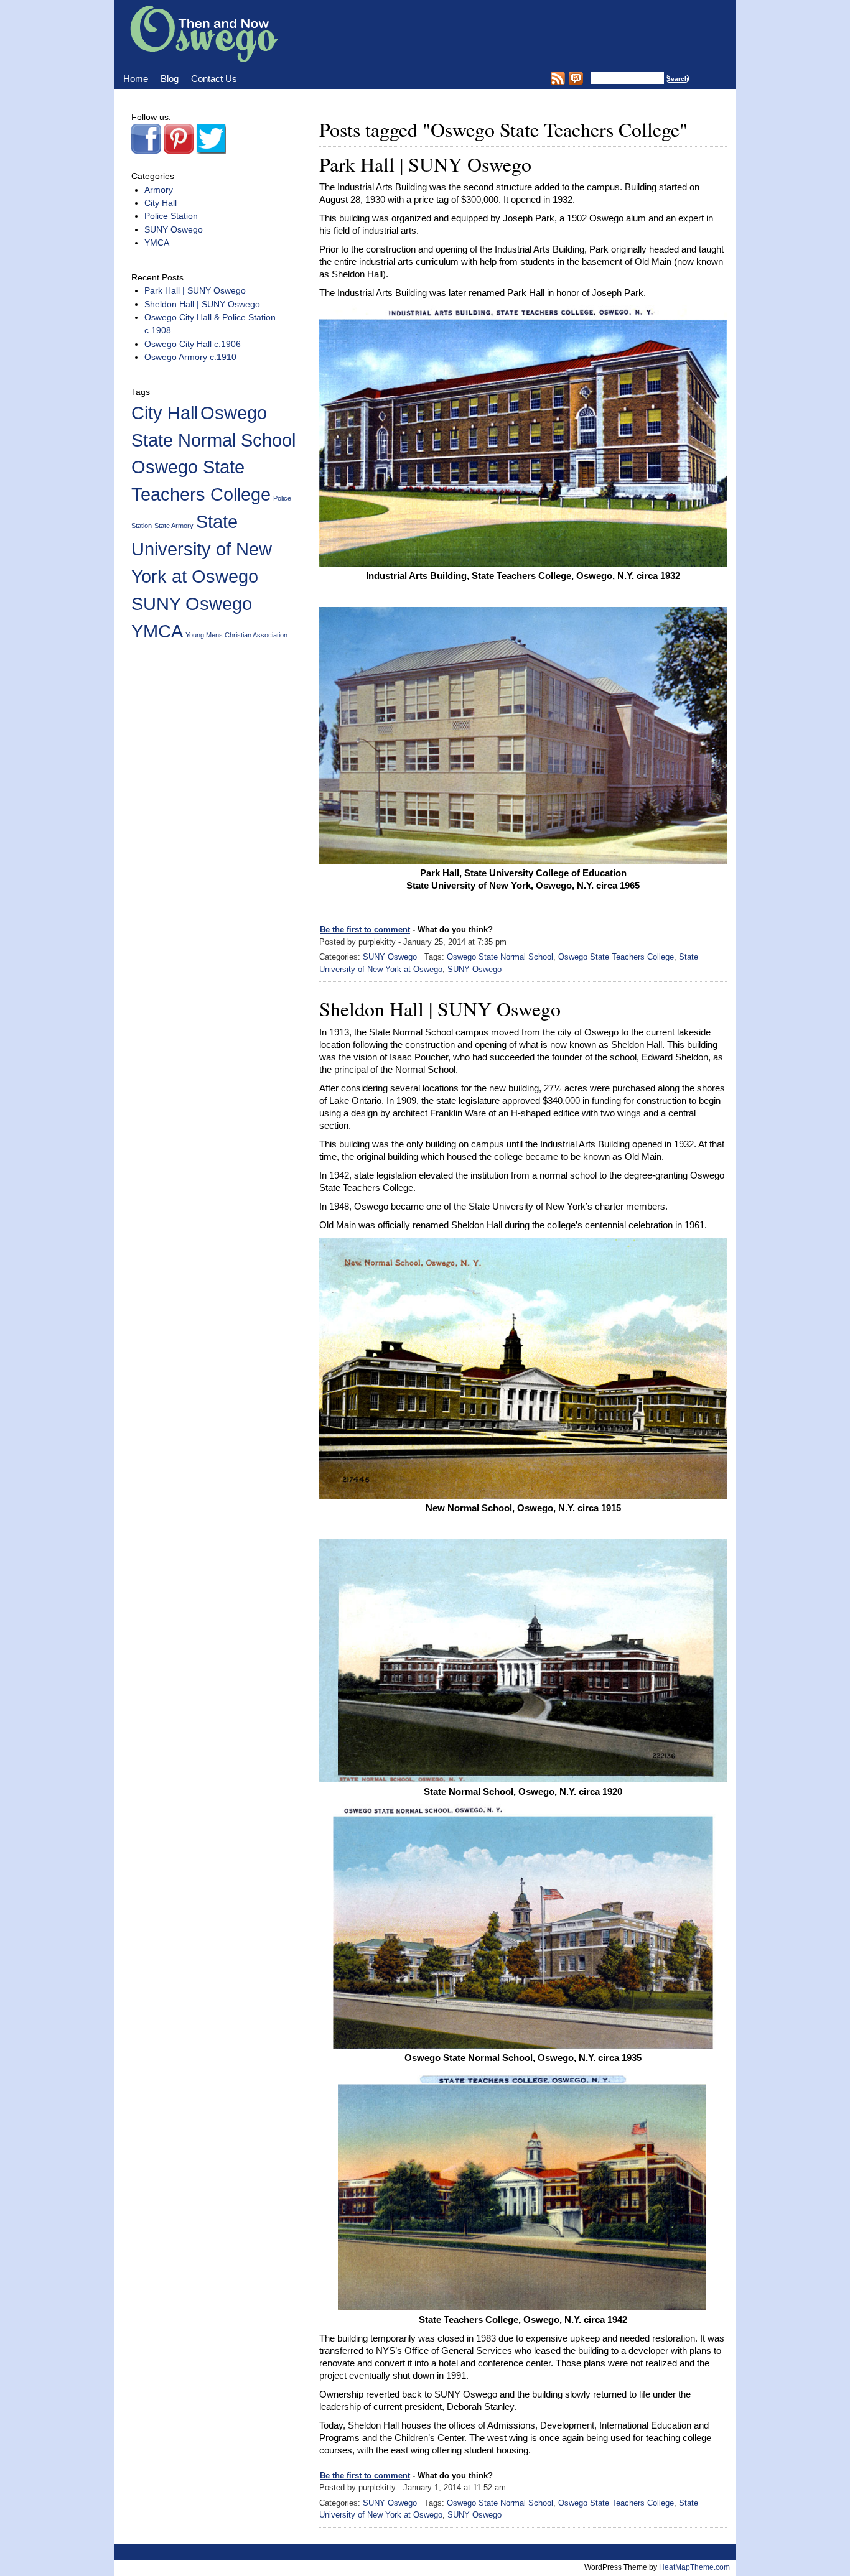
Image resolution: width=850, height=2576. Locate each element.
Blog (170, 79)
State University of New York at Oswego (202, 549)
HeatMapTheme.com (694, 2567)
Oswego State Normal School (500, 957)
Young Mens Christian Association (236, 635)
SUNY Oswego (390, 957)
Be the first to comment (365, 929)
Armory (159, 190)
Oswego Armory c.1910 (190, 357)
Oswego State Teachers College (616, 957)
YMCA (157, 243)
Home (136, 79)
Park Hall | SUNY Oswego (425, 164)
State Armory (174, 526)
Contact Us (214, 79)
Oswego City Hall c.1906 (193, 344)
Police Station (171, 216)
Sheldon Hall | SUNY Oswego (440, 1008)
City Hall (161, 203)
